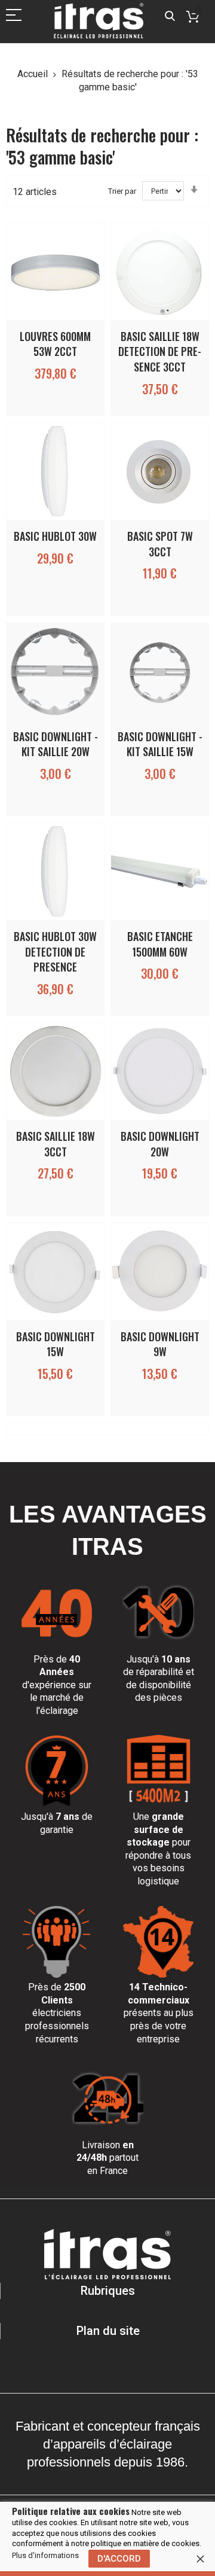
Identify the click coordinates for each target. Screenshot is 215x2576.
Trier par (122, 191)
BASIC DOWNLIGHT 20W (160, 1144)
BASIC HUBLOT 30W (55, 536)
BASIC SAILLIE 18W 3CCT (56, 1144)
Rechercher (170, 16)
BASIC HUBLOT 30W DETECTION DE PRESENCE (55, 951)
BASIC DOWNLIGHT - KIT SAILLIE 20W (56, 744)
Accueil (34, 74)
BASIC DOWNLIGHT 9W (160, 1344)
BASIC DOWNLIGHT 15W (56, 1344)
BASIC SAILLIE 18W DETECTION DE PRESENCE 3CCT (160, 351)
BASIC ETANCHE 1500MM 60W (160, 944)
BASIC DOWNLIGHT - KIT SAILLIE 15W (160, 744)
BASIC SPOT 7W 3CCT (160, 544)
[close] (200, 2559)
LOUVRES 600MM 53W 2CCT (55, 344)
